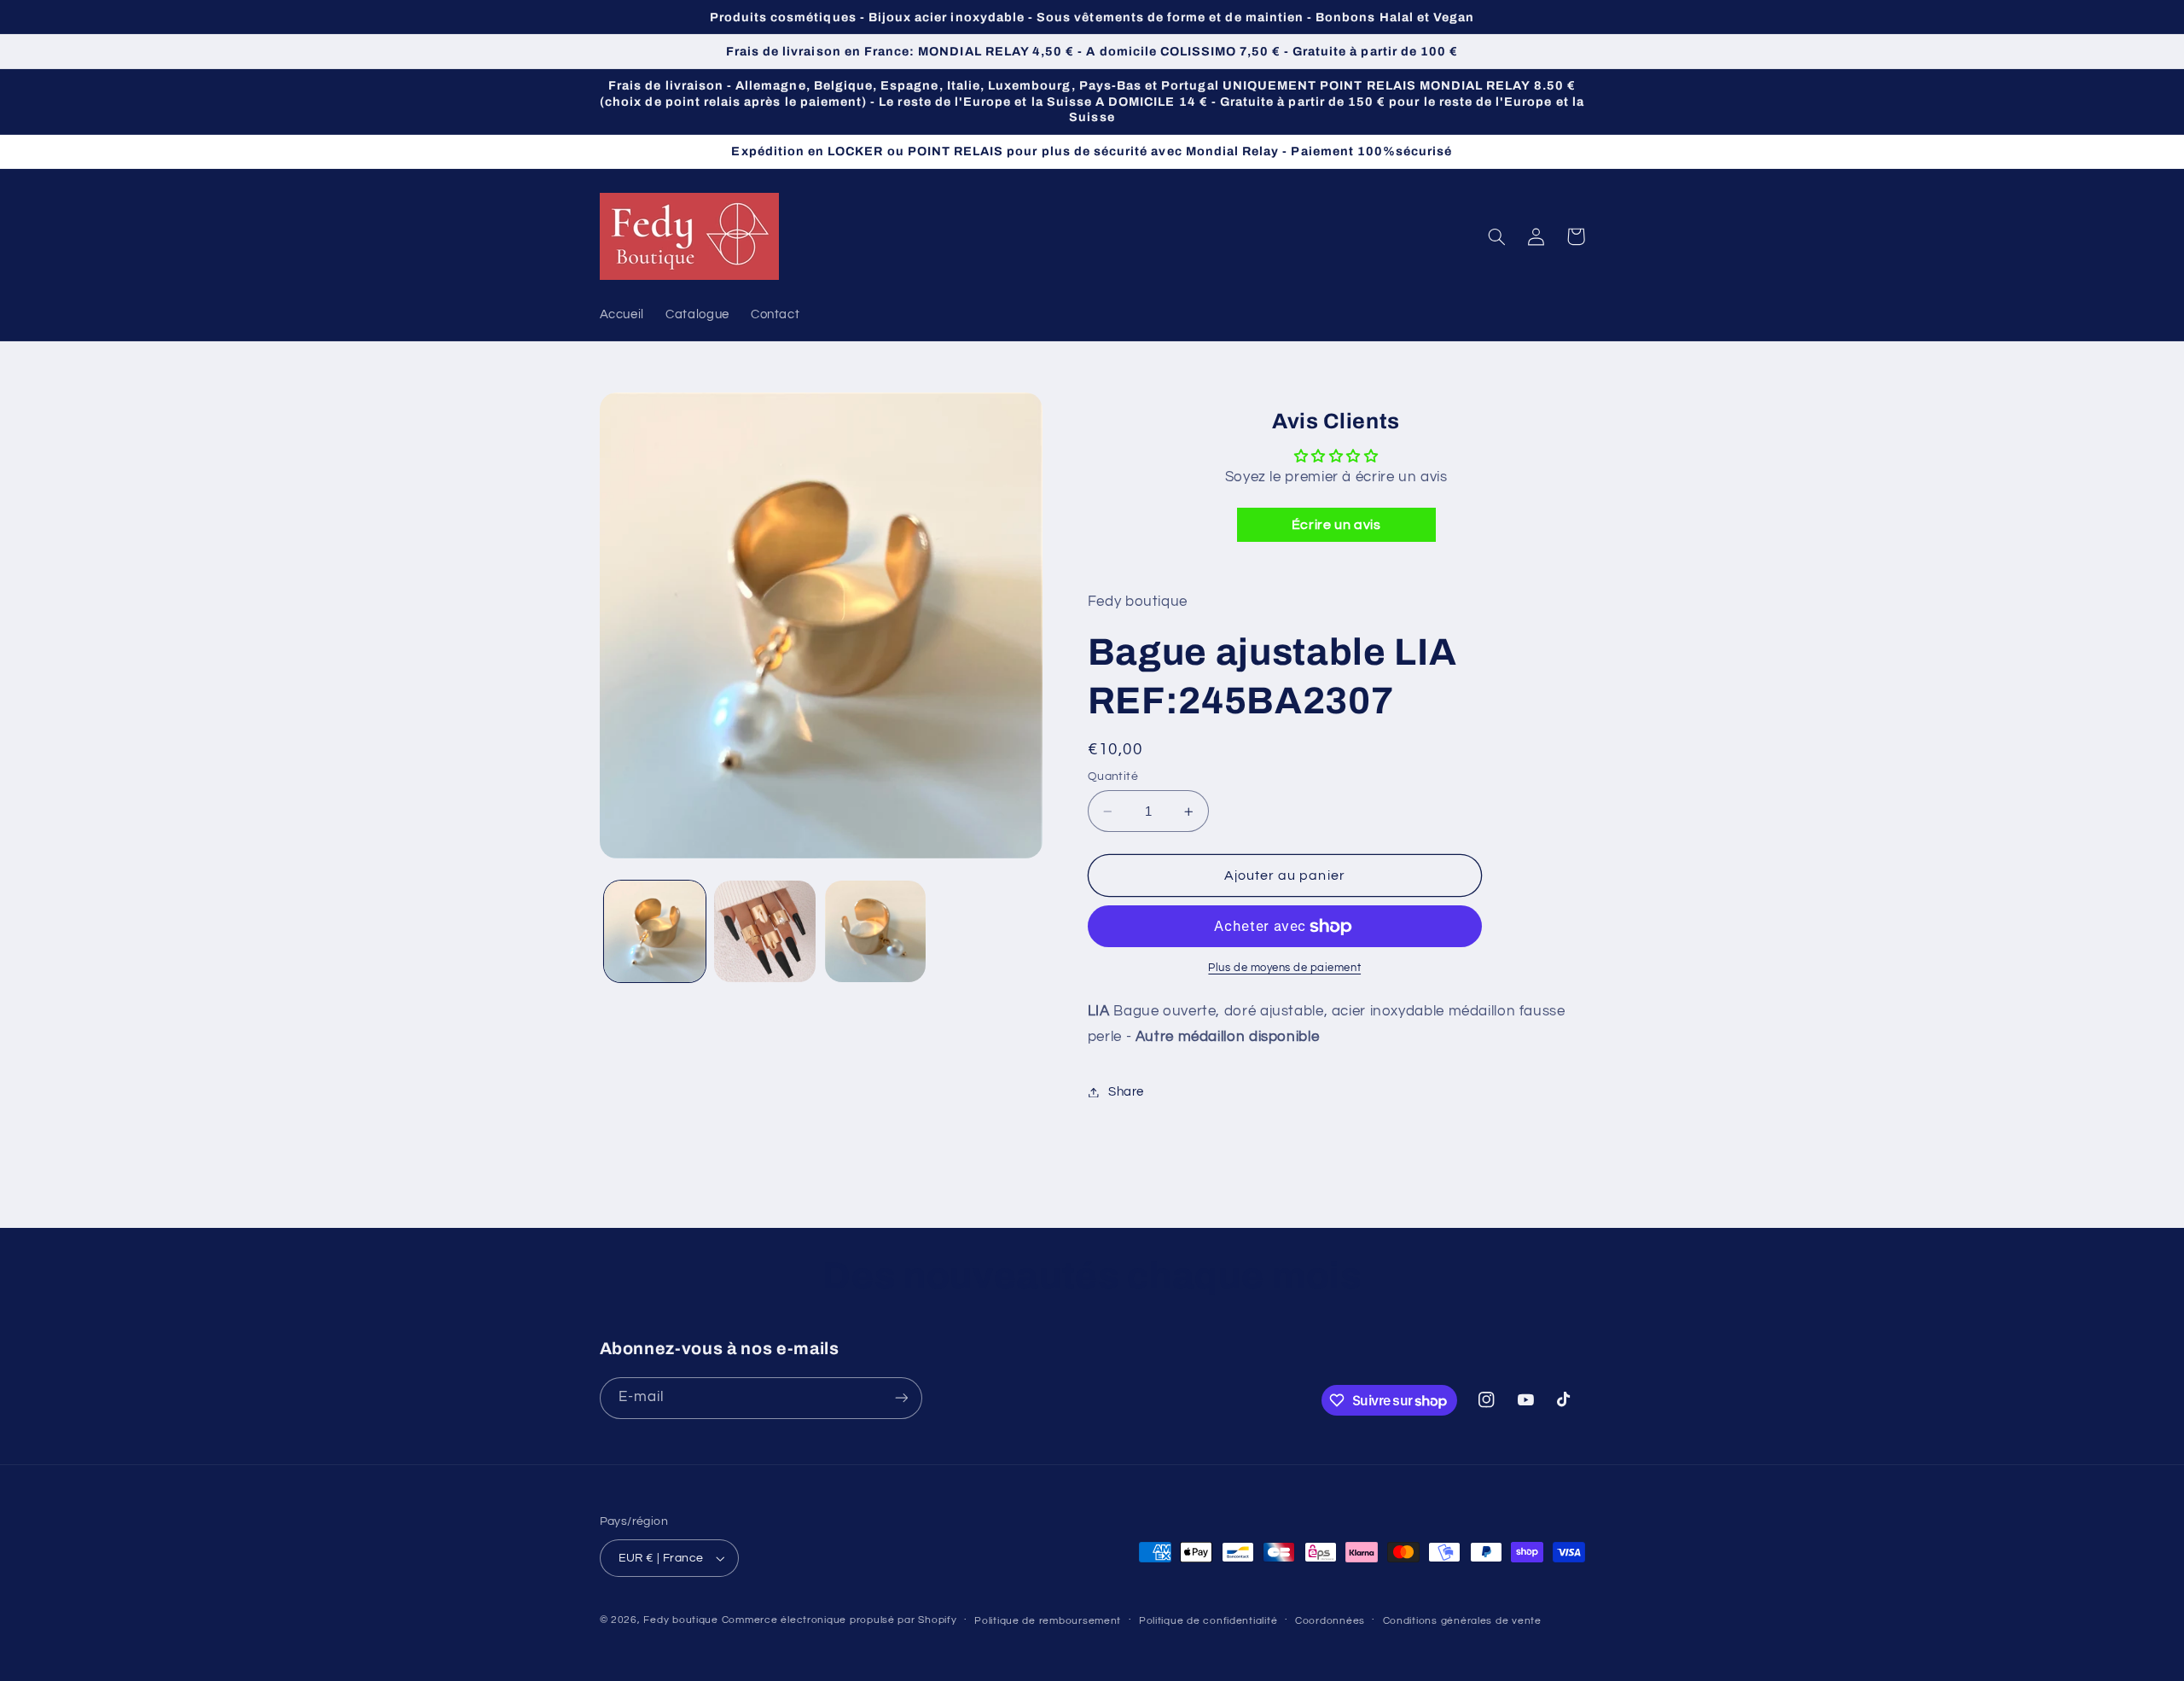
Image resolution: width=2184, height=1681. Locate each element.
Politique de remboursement (1048, 1621)
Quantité (1113, 777)
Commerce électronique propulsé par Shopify (839, 1620)
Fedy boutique (681, 1620)
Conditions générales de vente (1462, 1621)
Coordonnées (1330, 1621)
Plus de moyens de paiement (1284, 969)
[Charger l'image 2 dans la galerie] (765, 931)
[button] (1497, 236)
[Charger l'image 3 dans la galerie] (876, 931)
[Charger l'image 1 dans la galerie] (655, 931)
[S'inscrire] (901, 1398)
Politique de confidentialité (1208, 1621)
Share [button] (1126, 1092)
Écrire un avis (1336, 526)
